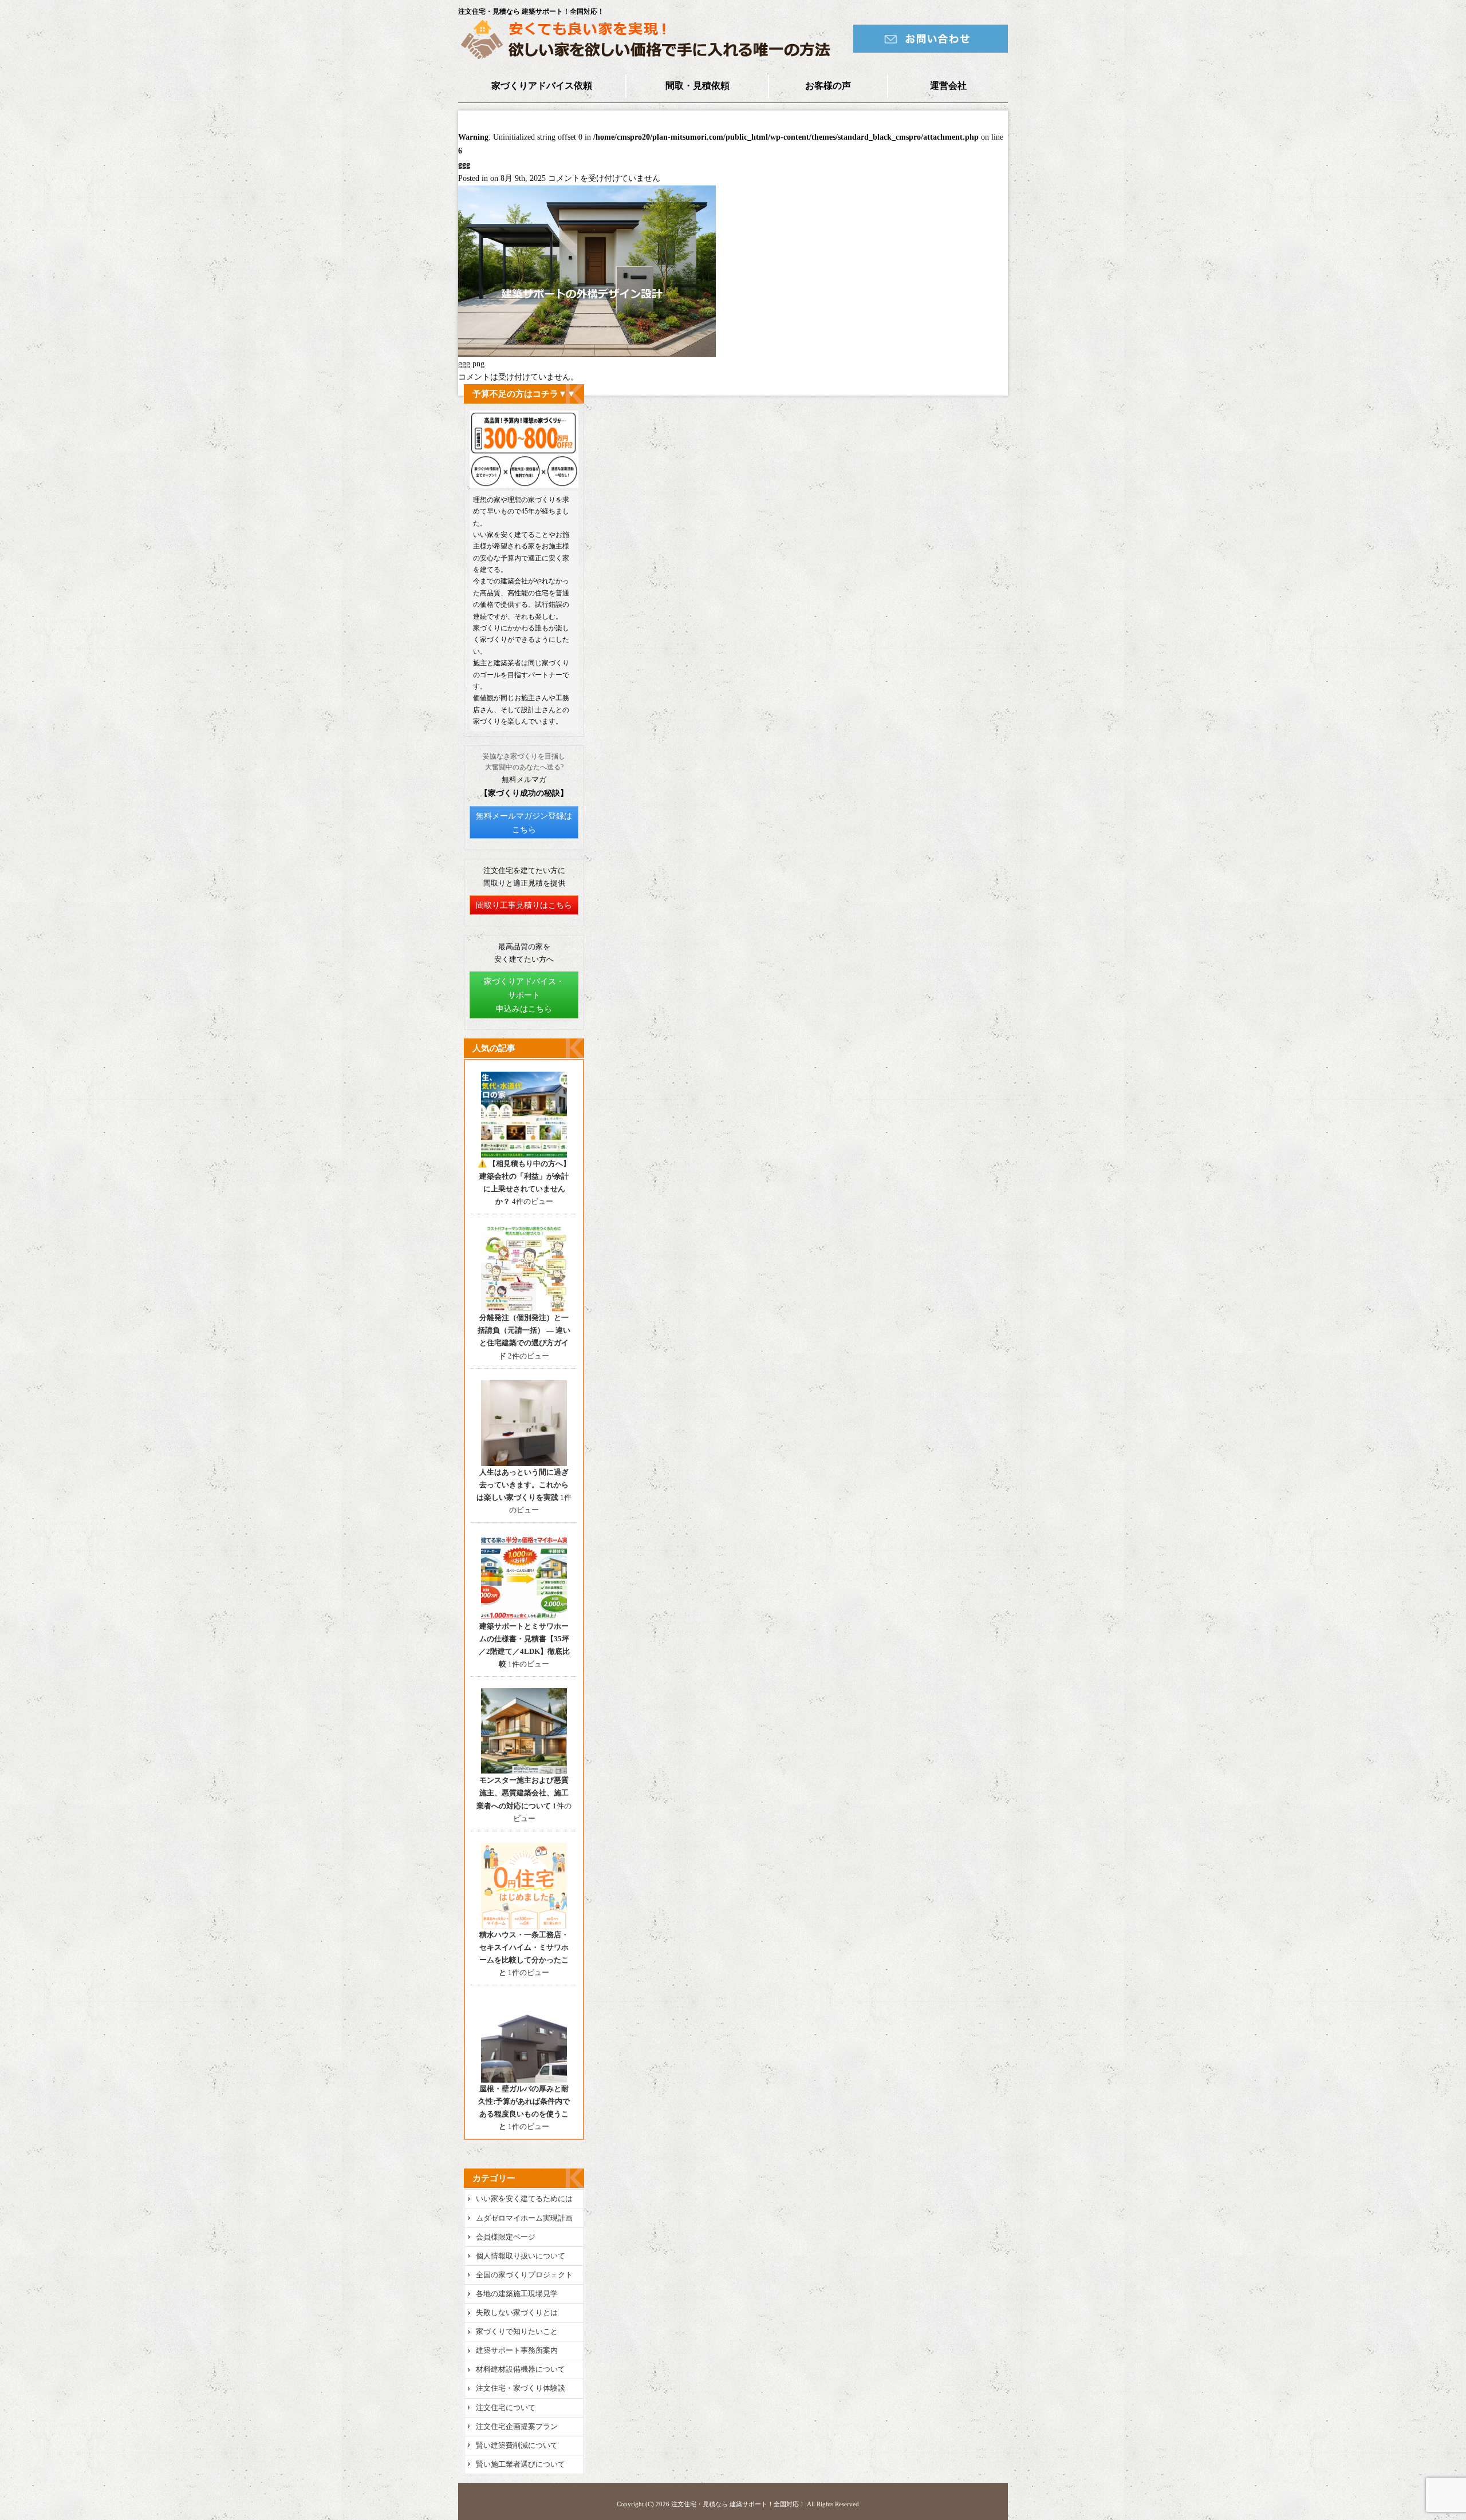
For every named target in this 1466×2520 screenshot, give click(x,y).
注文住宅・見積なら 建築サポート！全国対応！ (738, 2504)
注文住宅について (506, 2408)
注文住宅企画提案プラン (517, 2426)
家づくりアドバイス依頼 (542, 86)
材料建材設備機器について (521, 2369)
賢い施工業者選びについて (521, 2464)
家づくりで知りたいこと (517, 2331)
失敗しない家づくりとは (517, 2312)
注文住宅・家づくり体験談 (521, 2388)
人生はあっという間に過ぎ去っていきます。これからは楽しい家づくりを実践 (523, 1485)
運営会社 (948, 86)
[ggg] (587, 355)
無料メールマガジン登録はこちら (524, 823)
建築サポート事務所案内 (517, 2350)
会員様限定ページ (506, 2237)
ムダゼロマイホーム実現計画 (524, 2218)
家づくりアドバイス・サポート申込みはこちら (524, 995)
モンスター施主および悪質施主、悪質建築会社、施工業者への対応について (523, 1793)
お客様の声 (828, 86)
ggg (464, 165)
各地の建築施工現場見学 (517, 2294)
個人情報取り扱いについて (521, 2256)
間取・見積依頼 (697, 86)
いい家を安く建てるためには (524, 2199)
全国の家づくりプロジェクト (524, 2275)
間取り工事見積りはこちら (524, 905)
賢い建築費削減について (517, 2445)
